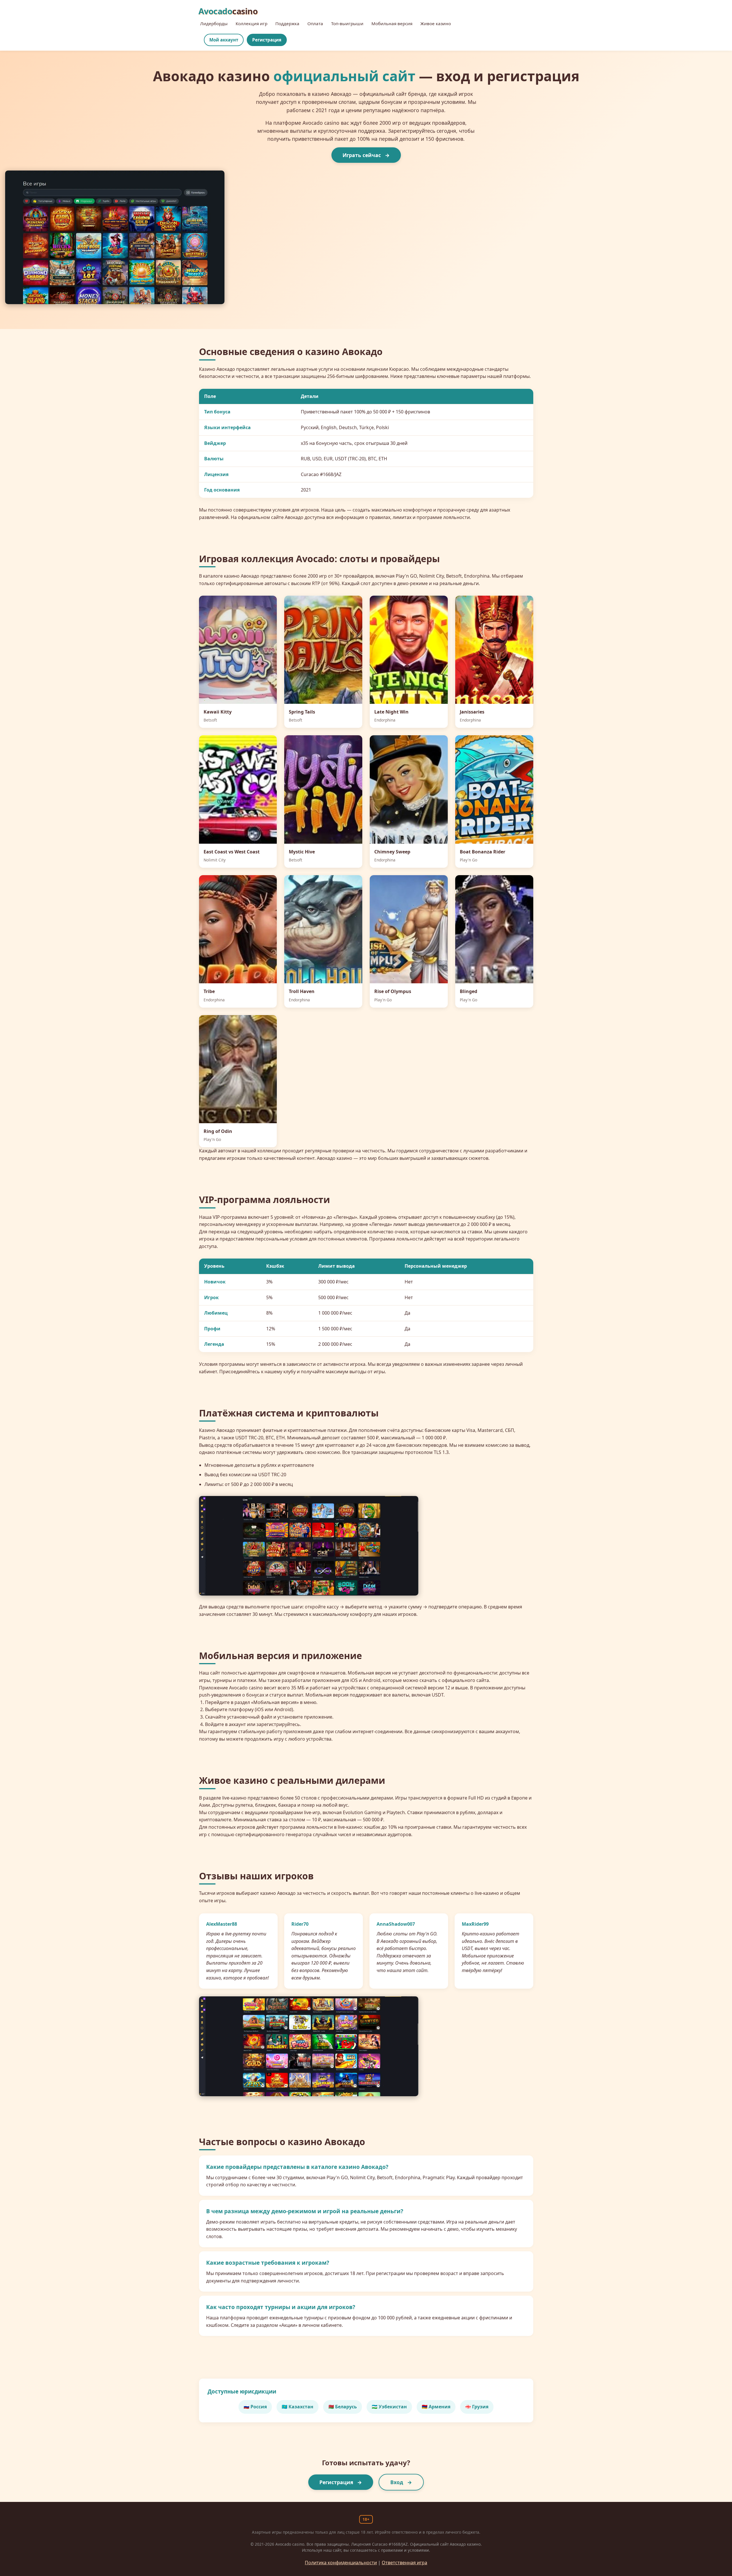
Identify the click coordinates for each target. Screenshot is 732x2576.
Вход (397, 2482)
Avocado (228, 11)
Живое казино (436, 23)
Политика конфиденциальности (341, 2563)
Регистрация (267, 40)
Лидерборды (214, 23)
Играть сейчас (362, 155)
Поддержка (287, 23)
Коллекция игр (251, 23)
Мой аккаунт (224, 40)
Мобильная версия (392, 23)
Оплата (315, 23)
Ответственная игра (404, 2563)
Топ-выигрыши (347, 23)
